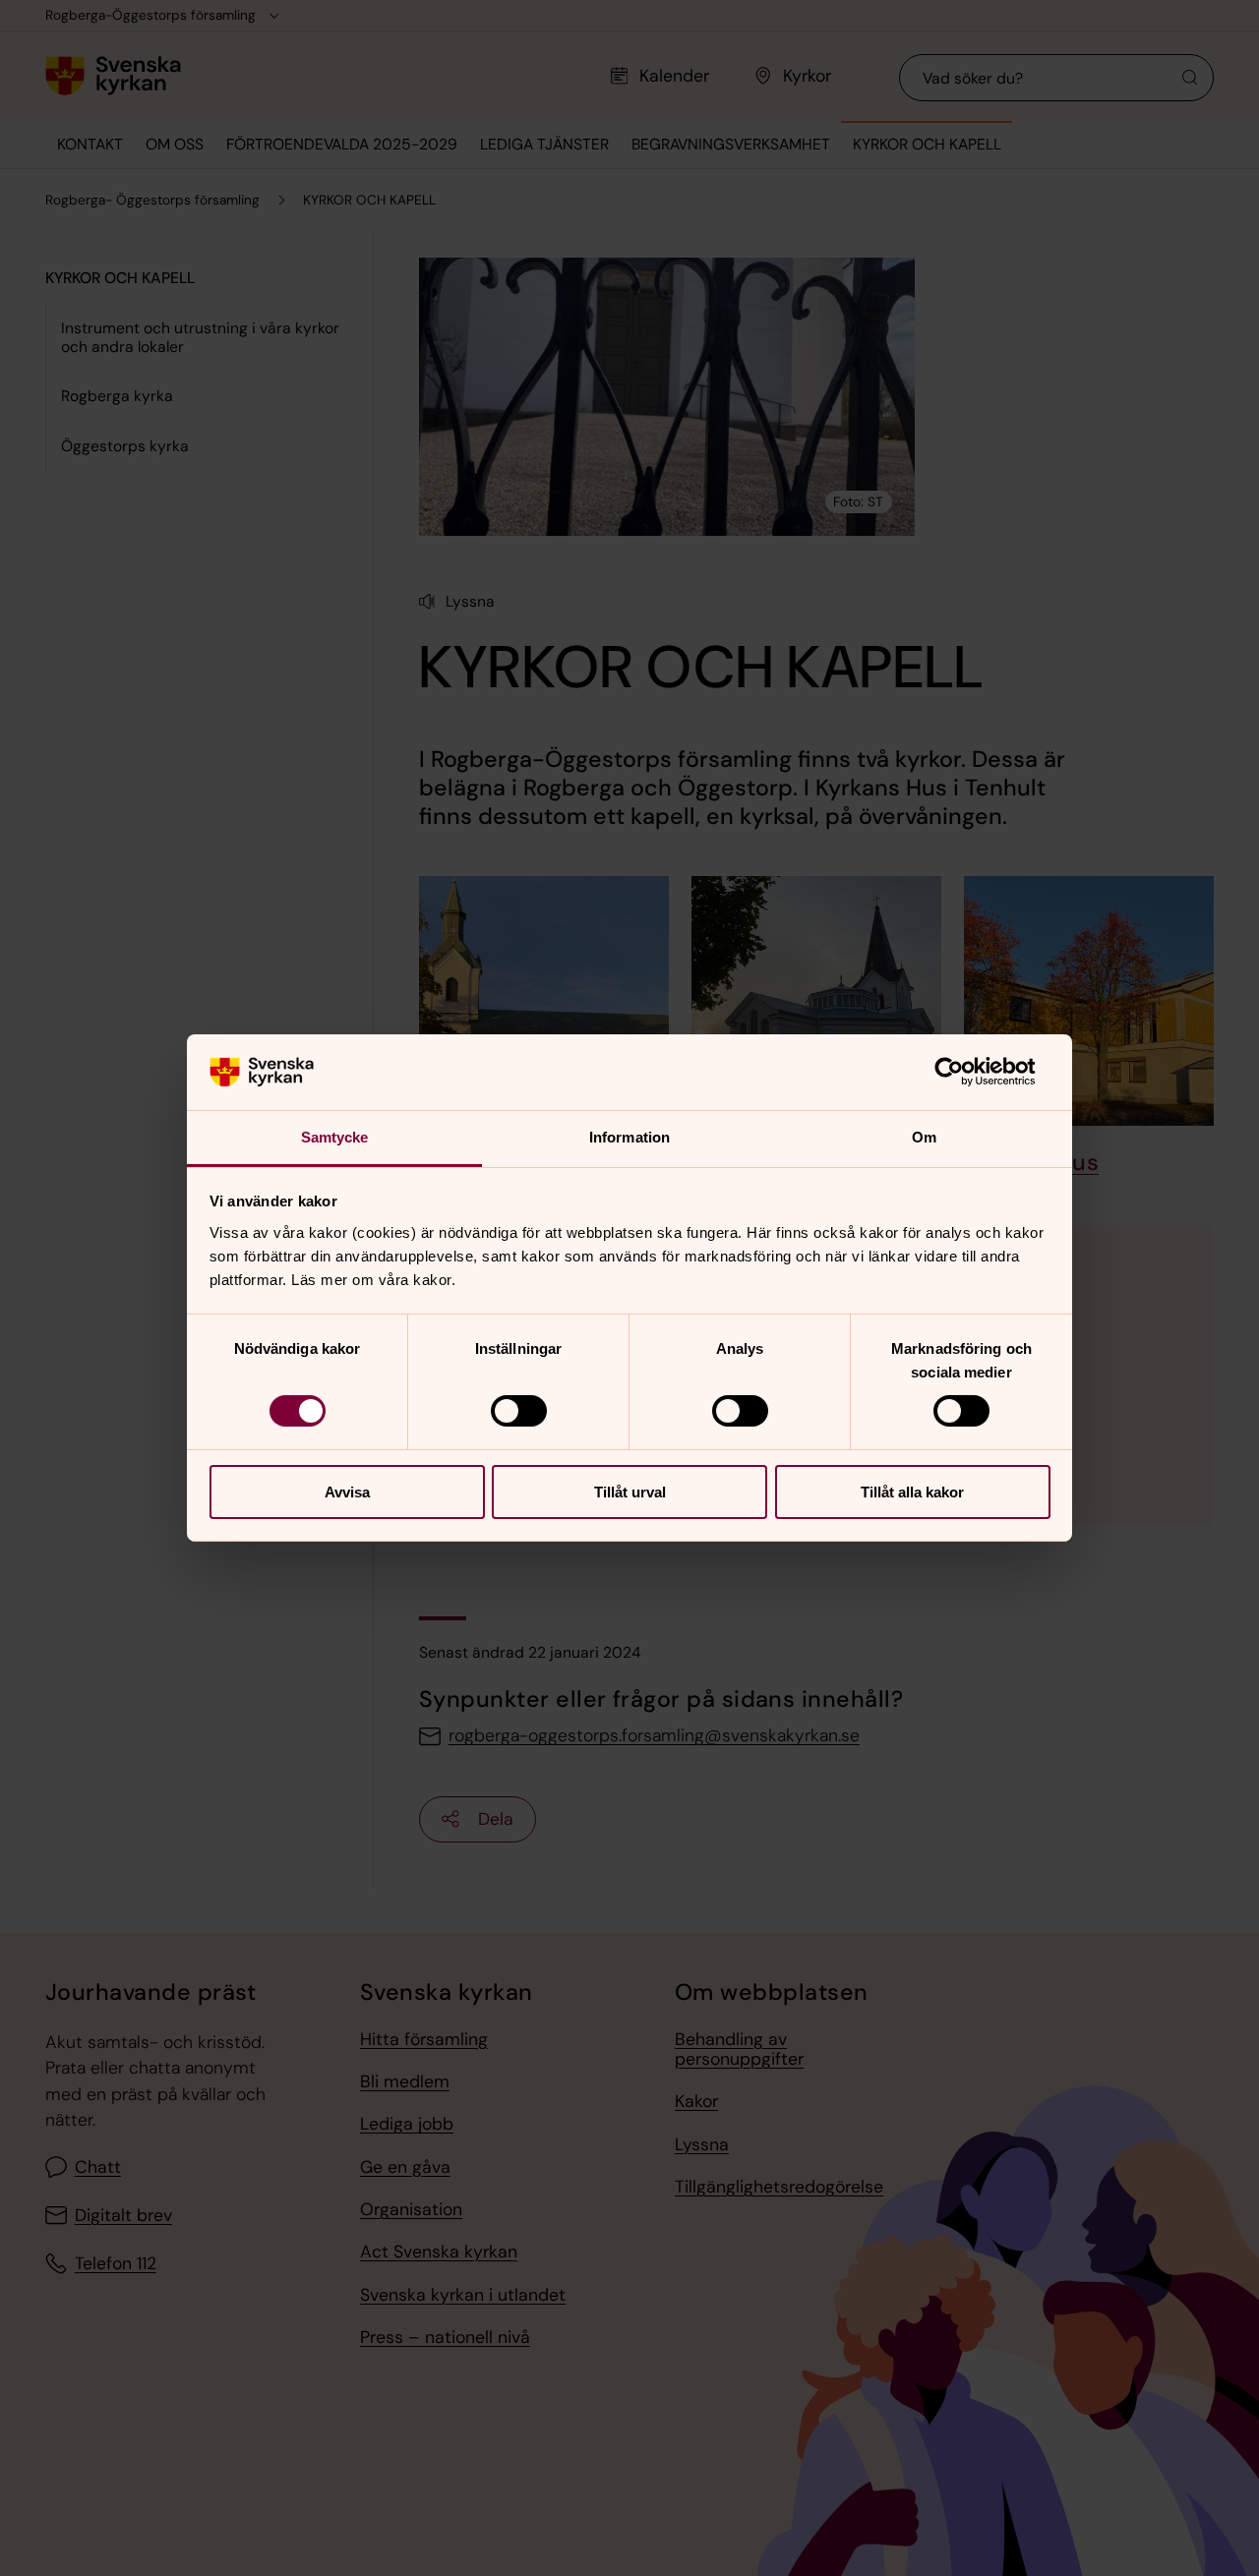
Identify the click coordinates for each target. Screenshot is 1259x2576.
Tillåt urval (630, 1492)
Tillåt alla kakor (912, 1492)
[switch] (519, 1411)
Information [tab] (629, 1137)
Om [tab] (924, 1137)
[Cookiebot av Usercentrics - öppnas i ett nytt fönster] (964, 1072)
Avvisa (347, 1492)
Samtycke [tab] (335, 1137)
